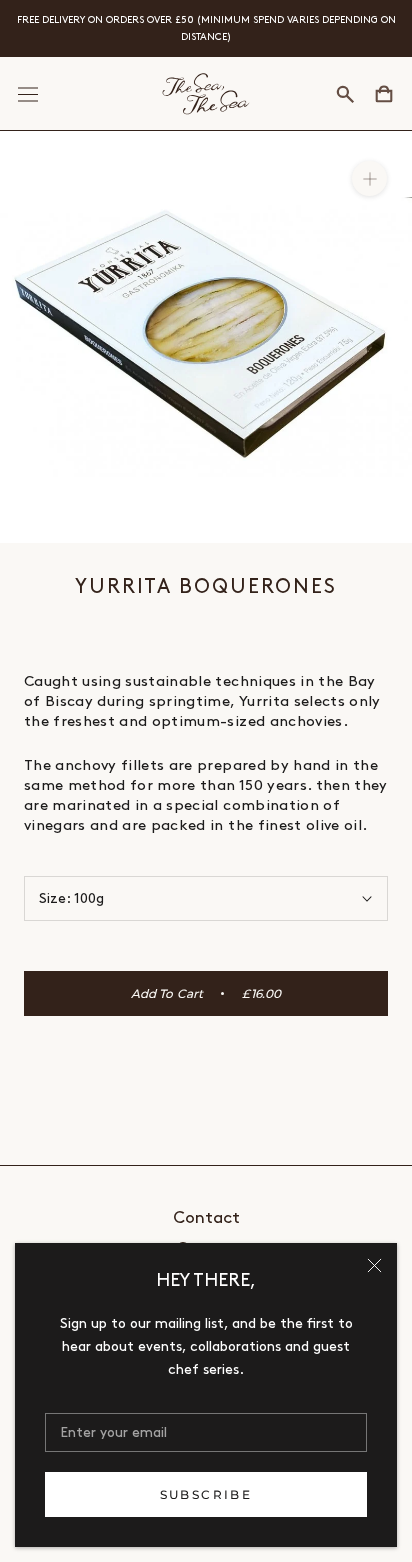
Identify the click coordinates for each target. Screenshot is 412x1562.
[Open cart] (384, 94)
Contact (206, 1218)
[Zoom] (369, 178)
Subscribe (206, 1494)
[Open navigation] (28, 94)
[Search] (345, 94)
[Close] (374, 1265)
